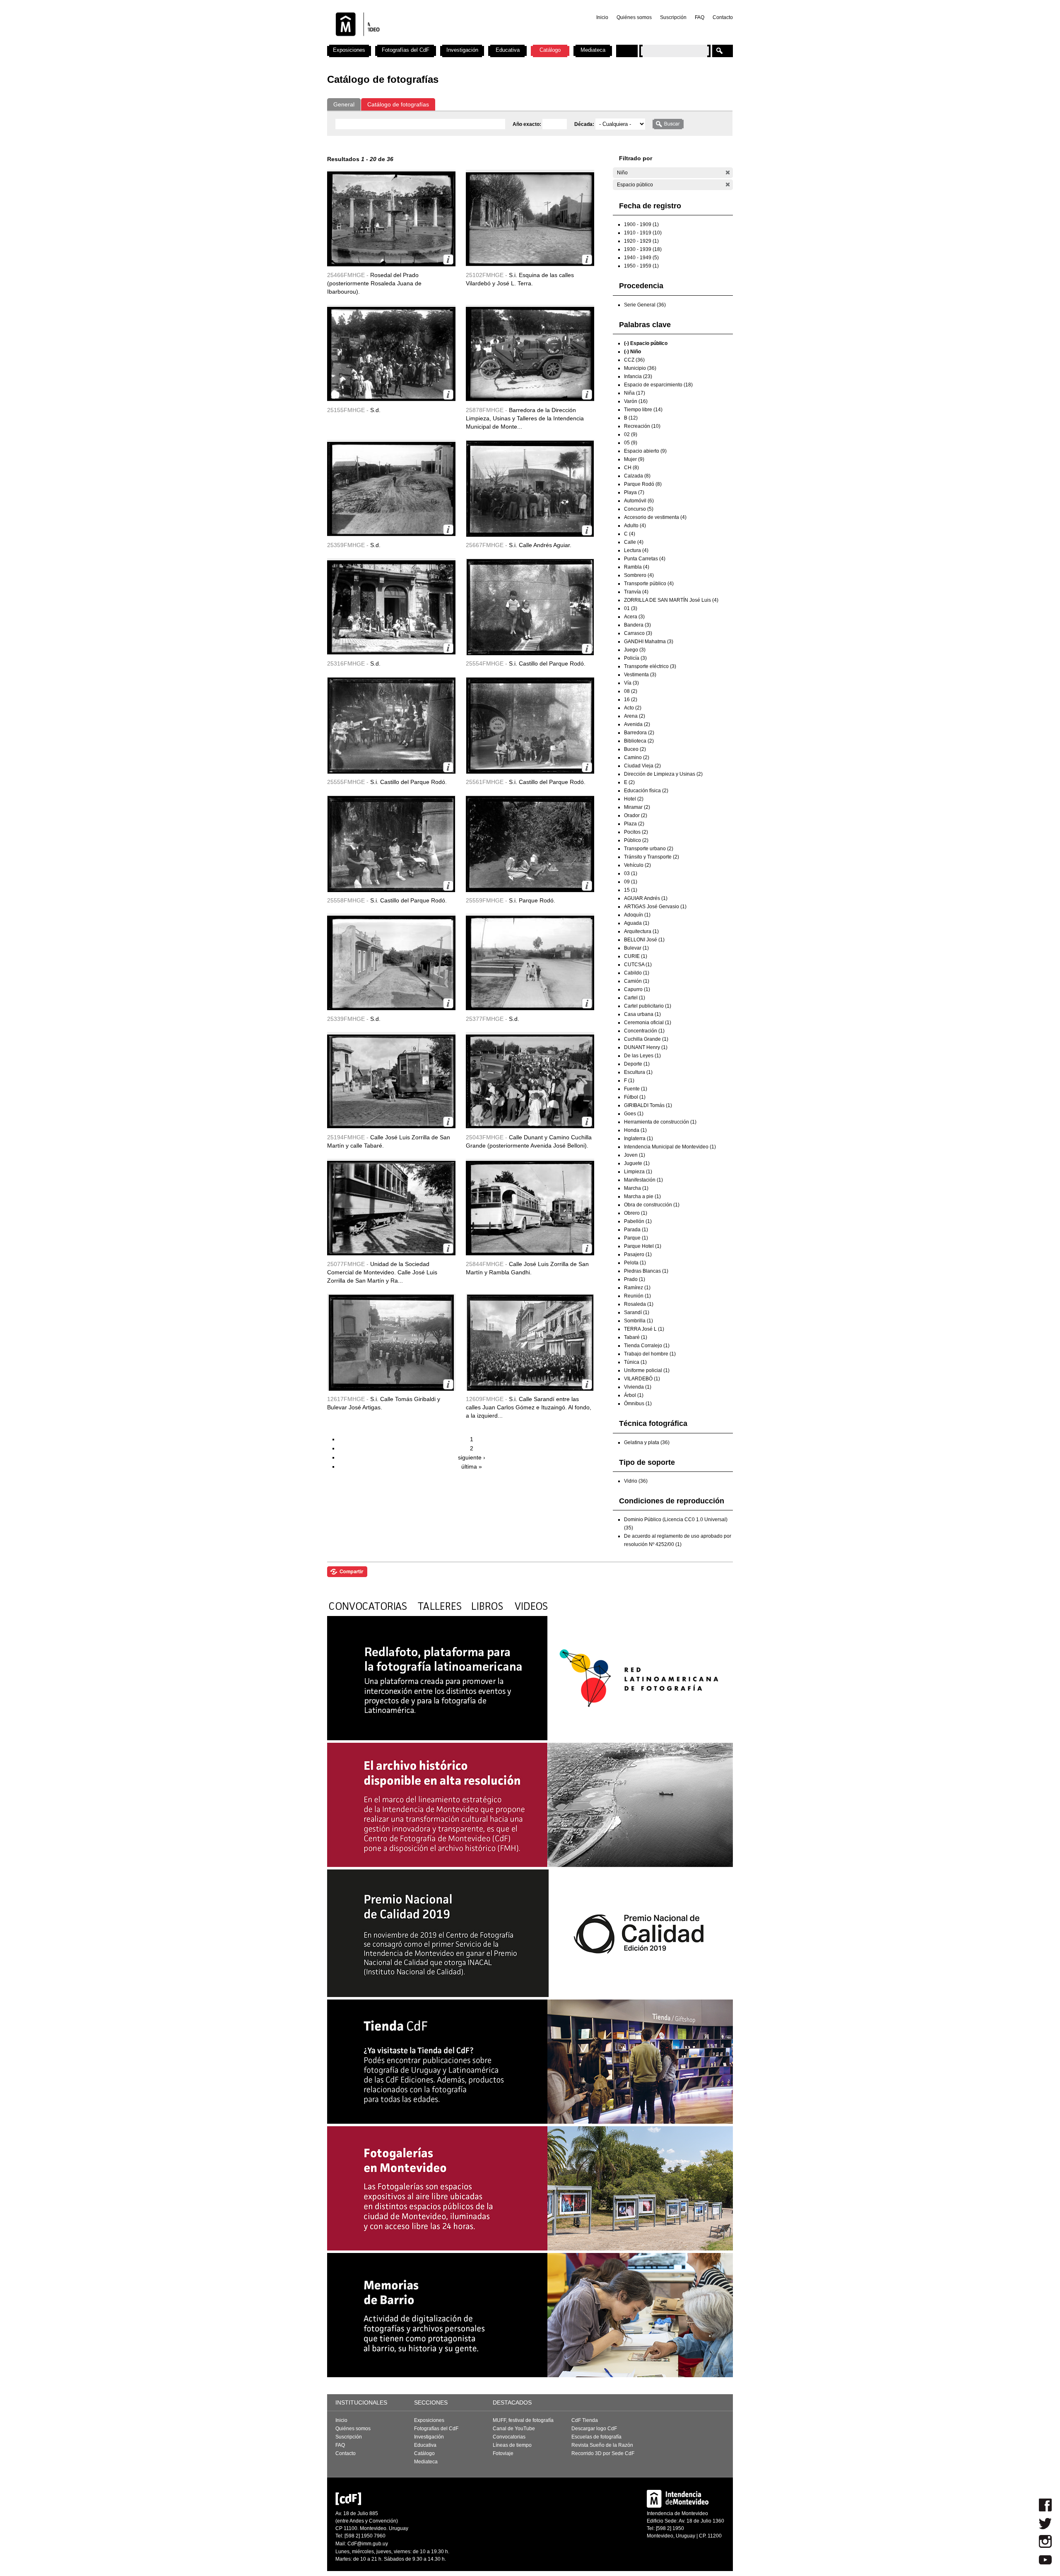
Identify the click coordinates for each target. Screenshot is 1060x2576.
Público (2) (636, 840)
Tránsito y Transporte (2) (652, 857)
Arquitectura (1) (641, 931)
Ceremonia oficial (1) (648, 1023)
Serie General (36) (645, 305)
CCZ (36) (634, 360)
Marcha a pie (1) (642, 1196)
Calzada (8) (637, 476)
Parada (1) (636, 1230)
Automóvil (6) (639, 501)
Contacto (723, 17)
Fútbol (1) (635, 1097)
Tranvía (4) (636, 592)
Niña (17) (635, 393)
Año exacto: (528, 124)
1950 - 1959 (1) (641, 266)
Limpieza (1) (638, 1172)
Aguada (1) (637, 923)
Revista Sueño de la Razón (602, 2445)
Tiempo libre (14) (643, 410)
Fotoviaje (503, 2453)
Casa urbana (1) (642, 1014)
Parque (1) (636, 1238)
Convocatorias (509, 2437)
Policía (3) (635, 658)
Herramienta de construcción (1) (660, 1122)
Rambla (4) (637, 567)
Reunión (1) (637, 1296)
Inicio (602, 17)
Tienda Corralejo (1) (647, 1346)
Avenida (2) (637, 724)
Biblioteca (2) (639, 741)
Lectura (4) (636, 550)
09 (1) (631, 882)
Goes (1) (634, 1114)
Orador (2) (636, 815)
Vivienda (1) (638, 1387)
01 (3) (631, 608)
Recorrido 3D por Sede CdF (603, 2453)
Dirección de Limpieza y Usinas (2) (663, 774)
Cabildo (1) (637, 973)
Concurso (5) (639, 509)
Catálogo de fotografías (398, 104)
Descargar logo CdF (594, 2429)
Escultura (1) (638, 1072)
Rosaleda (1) (639, 1304)
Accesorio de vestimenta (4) (655, 517)
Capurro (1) (637, 989)
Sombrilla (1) (638, 1321)
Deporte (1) (637, 1064)
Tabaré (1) (636, 1337)
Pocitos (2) (636, 832)
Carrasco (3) (638, 633)
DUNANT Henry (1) (646, 1047)
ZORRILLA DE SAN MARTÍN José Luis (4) (671, 600)
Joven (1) (635, 1155)
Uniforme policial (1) (647, 1370)
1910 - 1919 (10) (643, 233)
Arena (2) (635, 716)
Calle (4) (634, 542)
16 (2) (631, 699)
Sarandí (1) (637, 1312)
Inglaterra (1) (638, 1138)
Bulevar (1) (636, 948)
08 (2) (631, 691)
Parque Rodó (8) (643, 484)
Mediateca (593, 50)
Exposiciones (349, 50)
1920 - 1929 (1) (641, 241)
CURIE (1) (636, 956)
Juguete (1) (637, 1163)
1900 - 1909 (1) (641, 224)
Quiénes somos (634, 17)
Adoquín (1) (637, 915)
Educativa (508, 50)
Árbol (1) (634, 1395)
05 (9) (631, 443)
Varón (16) (636, 401)
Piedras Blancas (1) (646, 1271)
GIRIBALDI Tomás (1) (648, 1105)
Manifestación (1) (643, 1180)
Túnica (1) (635, 1362)
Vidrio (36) (636, 1481)
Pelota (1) (635, 1263)
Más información (448, 259)
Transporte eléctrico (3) (650, 666)
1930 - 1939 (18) (643, 249)
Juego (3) (635, 650)
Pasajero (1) (638, 1254)
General (344, 104)
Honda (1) (635, 1130)
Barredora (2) (639, 733)
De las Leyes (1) (642, 1056)
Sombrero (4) (639, 575)
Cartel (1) (635, 998)
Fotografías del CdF (406, 50)
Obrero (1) (636, 1213)
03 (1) (631, 873)
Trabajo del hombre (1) (650, 1354)
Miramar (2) (637, 807)
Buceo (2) (635, 749)
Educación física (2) (646, 791)
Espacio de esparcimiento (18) (658, 385)
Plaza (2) (634, 824)
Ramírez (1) (637, 1288)
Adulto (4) (635, 526)
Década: (585, 124)
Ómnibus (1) (638, 1404)
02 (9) (631, 434)
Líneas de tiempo (512, 2445)
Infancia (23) (638, 376)
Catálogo (550, 50)
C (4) (630, 534)
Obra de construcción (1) (652, 1205)
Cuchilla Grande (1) (646, 1039)
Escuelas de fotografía (596, 2437)
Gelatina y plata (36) (647, 1442)
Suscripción (673, 17)
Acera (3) (634, 617)
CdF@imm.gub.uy (368, 2544)
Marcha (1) (636, 1188)
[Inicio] (436, 41)
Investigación (462, 50)
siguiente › (472, 1457)
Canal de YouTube (514, 2429)
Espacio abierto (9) (645, 451)
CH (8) (631, 468)
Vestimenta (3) (640, 675)
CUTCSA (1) (638, 965)
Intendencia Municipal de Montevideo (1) (670, 1147)
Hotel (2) (634, 799)
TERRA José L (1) (644, 1329)
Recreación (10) (642, 426)
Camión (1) (637, 981)
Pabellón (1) (638, 1221)
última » (472, 1466)
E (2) (629, 782)
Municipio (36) (640, 368)
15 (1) (631, 890)
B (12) (631, 418)
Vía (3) (631, 683)
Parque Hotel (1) (643, 1246)
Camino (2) (637, 757)
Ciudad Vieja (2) (642, 766)
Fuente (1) (636, 1089)
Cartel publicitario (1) (648, 1006)
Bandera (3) (637, 625)
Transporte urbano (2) (649, 849)
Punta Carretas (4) (645, 559)
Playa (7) (634, 492)
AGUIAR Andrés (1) (646, 898)
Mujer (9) (634, 459)
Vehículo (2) (637, 865)
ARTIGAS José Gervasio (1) (655, 907)
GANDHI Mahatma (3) (649, 642)
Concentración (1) (644, 1031)
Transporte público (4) (649, 584)
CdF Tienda (585, 2420)
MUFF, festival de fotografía (523, 2420)
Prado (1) (635, 1279)
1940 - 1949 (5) (641, 258)
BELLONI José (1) (644, 940)
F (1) (629, 1081)
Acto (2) (633, 708)
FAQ (700, 17)
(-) (728, 172)
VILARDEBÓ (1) (642, 1379)
